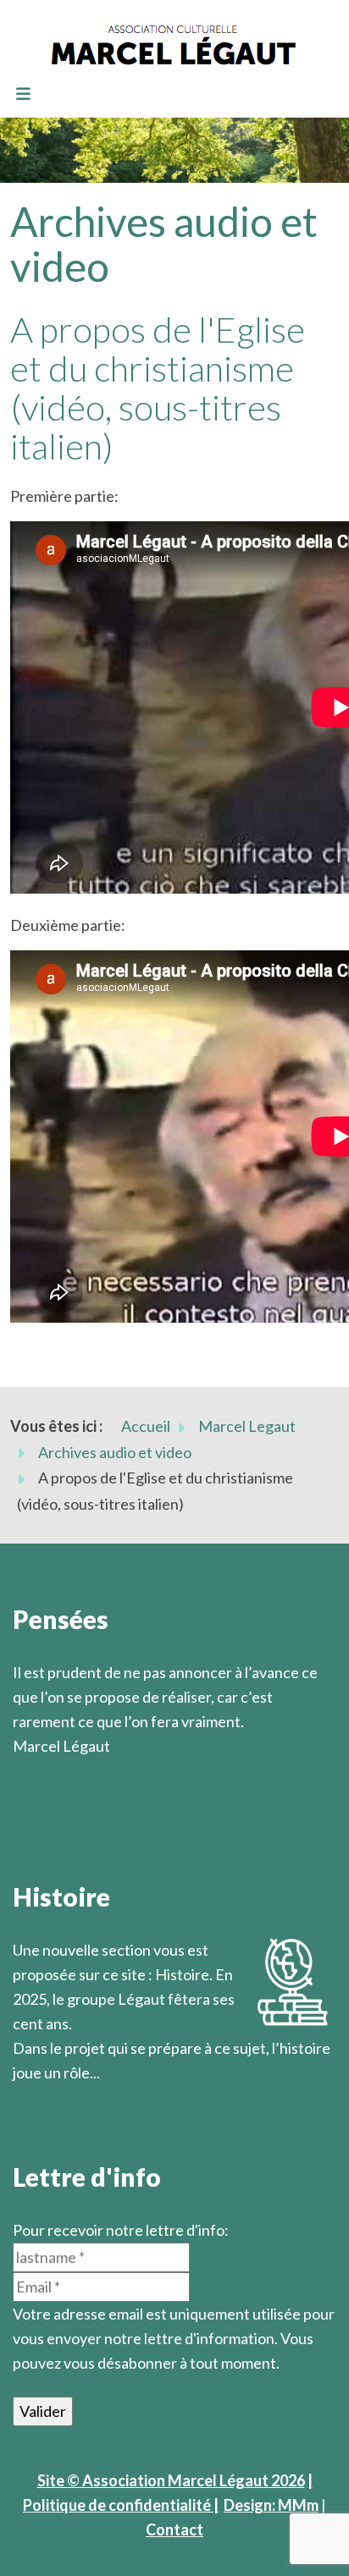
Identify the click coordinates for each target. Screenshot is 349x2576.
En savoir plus (60, 2097)
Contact (174, 2529)
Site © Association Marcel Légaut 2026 (171, 2480)
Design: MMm (271, 2505)
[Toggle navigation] (23, 95)
